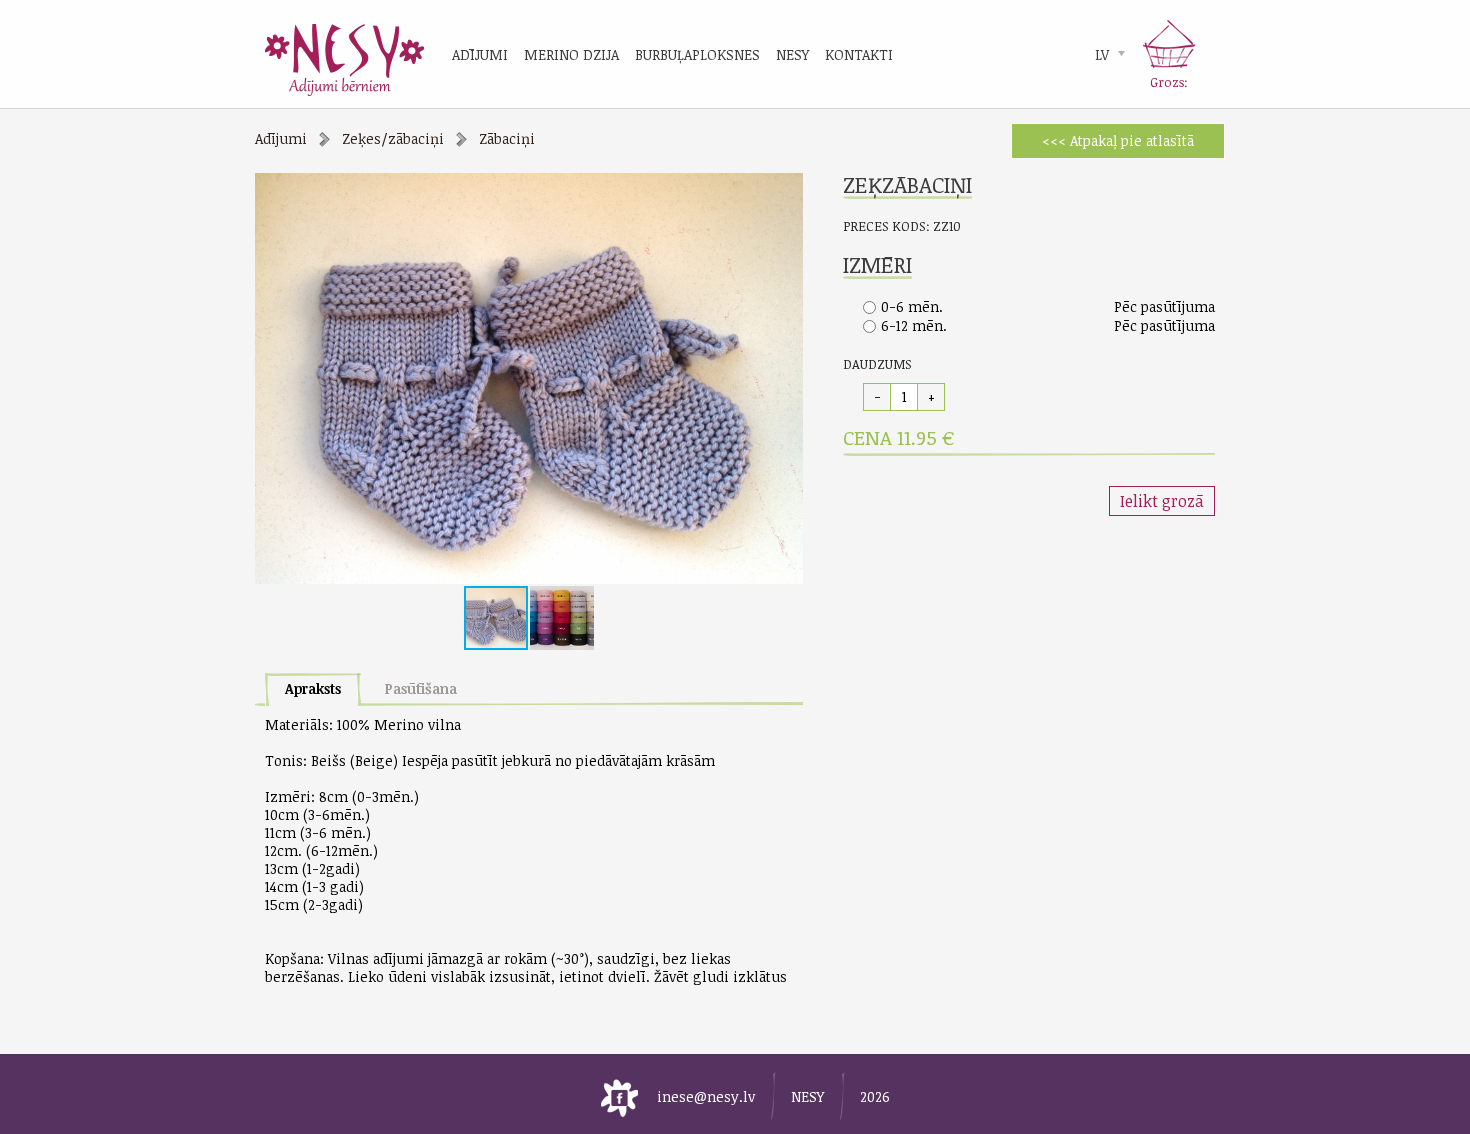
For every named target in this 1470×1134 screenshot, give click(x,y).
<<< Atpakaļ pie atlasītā (1118, 140)
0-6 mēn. (912, 306)
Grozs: (1169, 82)
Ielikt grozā (1162, 501)
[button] (785, 191)
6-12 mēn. (914, 325)
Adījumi (281, 138)
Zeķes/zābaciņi (393, 138)
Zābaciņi (507, 138)
